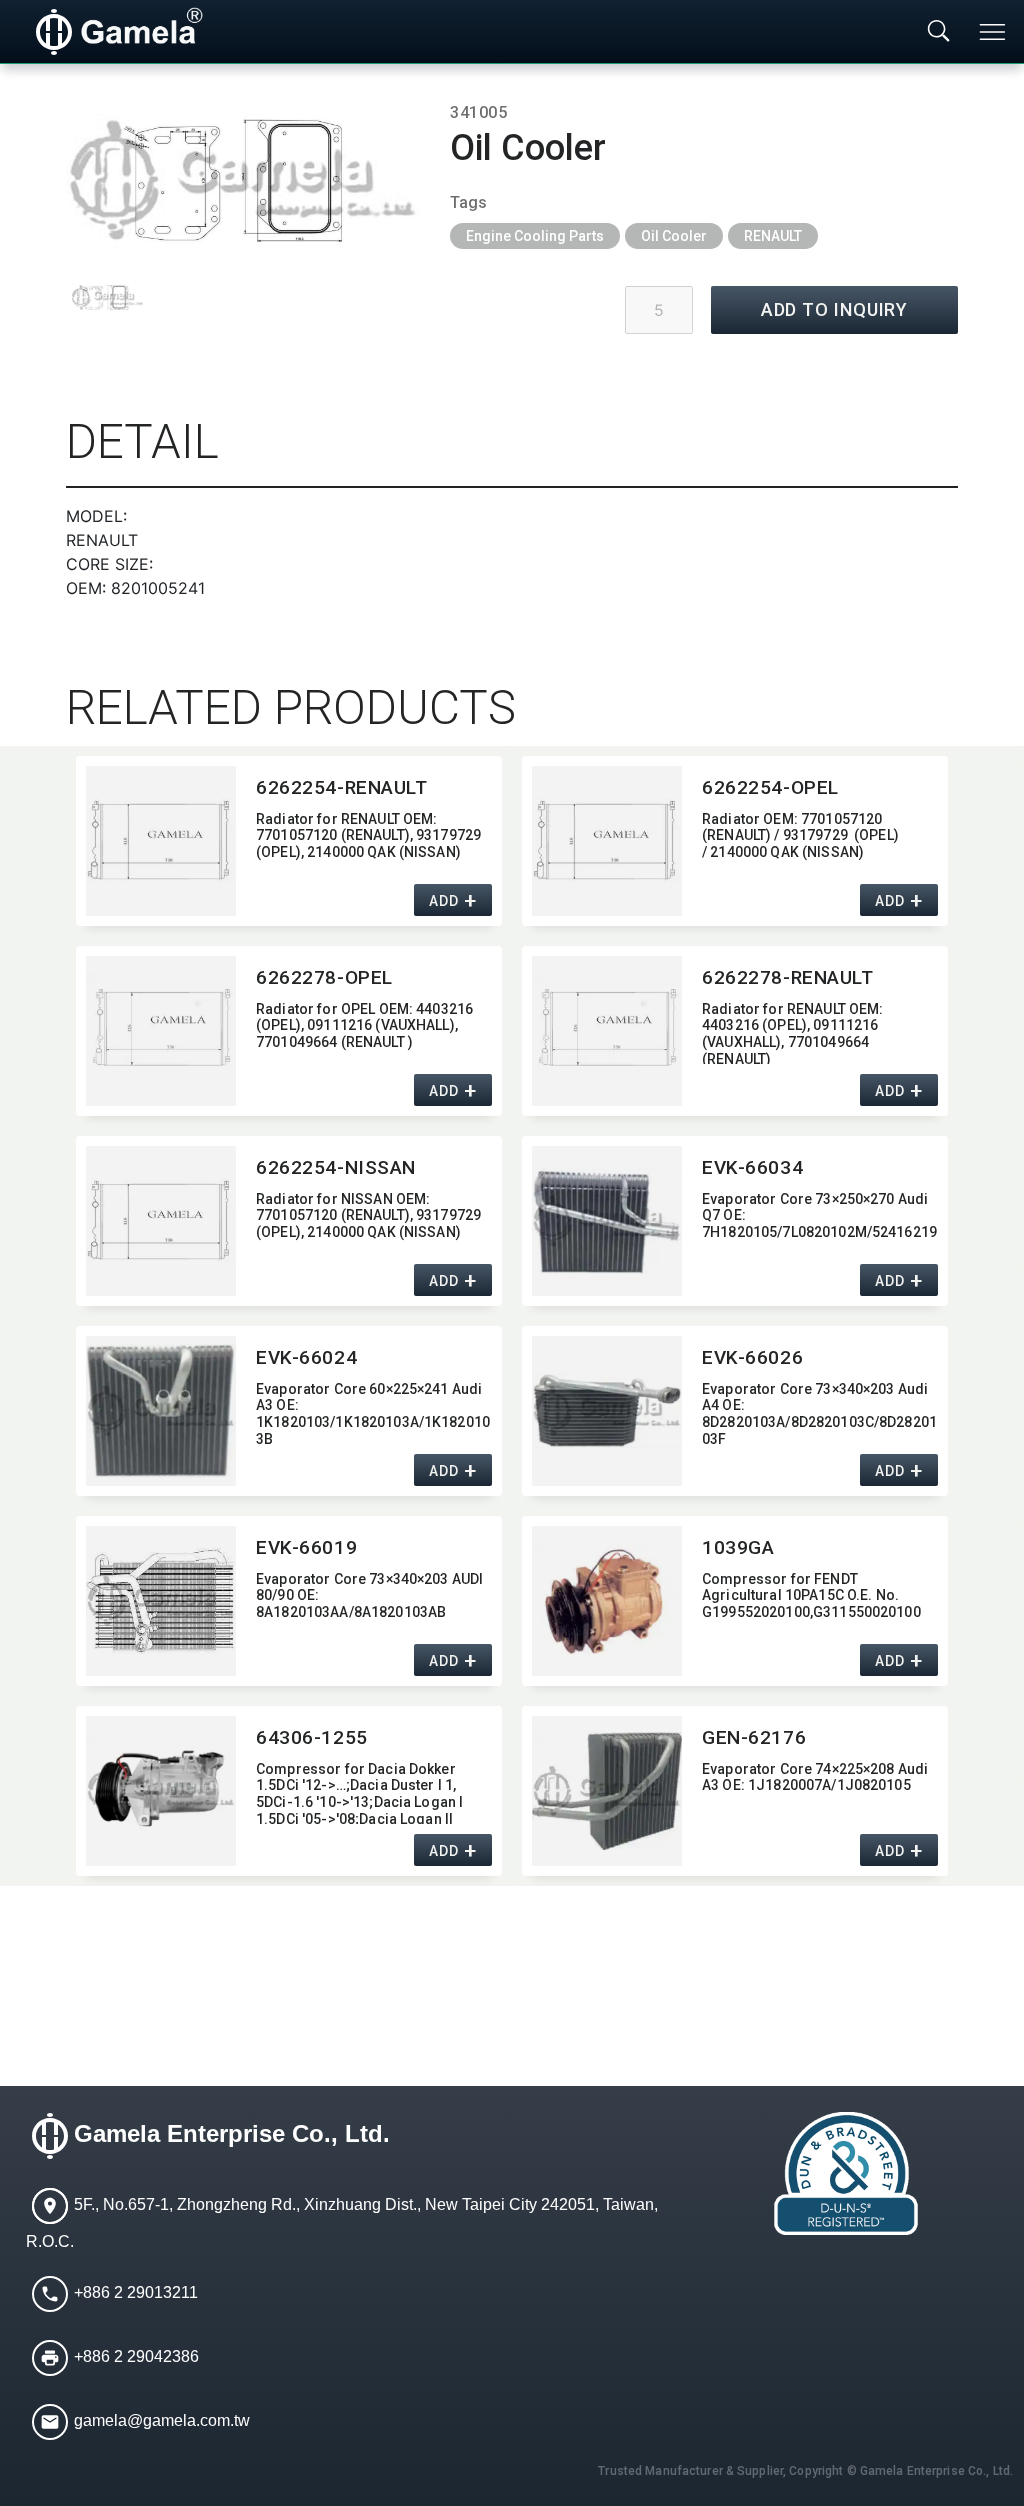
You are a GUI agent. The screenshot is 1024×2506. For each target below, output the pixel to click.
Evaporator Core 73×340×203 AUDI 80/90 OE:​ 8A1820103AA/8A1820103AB (369, 1596)
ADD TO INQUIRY (835, 309)
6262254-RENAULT (342, 787)
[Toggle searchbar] (939, 32)
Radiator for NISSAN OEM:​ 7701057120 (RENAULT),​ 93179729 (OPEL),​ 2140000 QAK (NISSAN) (368, 1216)
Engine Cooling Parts (535, 236)
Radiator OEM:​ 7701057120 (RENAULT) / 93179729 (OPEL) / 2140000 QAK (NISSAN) (800, 836)
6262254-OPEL (770, 787)
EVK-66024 (306, 1357)
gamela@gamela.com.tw (162, 2420)
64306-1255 (312, 1737)
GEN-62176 (754, 1737)
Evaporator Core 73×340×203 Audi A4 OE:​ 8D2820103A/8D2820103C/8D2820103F (819, 1412)
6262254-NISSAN (336, 1167)
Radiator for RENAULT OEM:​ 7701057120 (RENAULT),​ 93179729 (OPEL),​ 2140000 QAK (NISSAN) (368, 836)
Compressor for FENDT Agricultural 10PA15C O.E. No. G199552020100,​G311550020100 (811, 1596)
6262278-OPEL (324, 977)
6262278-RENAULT (788, 977)
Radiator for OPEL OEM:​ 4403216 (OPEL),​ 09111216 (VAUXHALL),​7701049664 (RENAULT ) (364, 1026)
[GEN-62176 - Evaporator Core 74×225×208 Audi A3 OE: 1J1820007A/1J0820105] (607, 1791)
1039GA (738, 1547)
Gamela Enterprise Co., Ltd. (232, 2133)
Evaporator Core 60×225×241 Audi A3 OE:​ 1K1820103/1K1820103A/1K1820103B (373, 1412)
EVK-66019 (306, 1547)
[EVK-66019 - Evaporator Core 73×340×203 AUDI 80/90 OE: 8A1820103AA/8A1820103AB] (161, 1601)
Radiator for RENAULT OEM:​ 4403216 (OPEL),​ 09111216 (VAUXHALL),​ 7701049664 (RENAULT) (793, 1032)
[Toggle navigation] (994, 32)
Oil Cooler (674, 236)
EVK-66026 (752, 1357)
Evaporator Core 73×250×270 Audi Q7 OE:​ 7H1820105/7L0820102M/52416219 (819, 1216)
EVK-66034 (752, 1167)
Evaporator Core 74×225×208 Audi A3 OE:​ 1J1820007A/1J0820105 (815, 1777)
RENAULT (773, 236)
